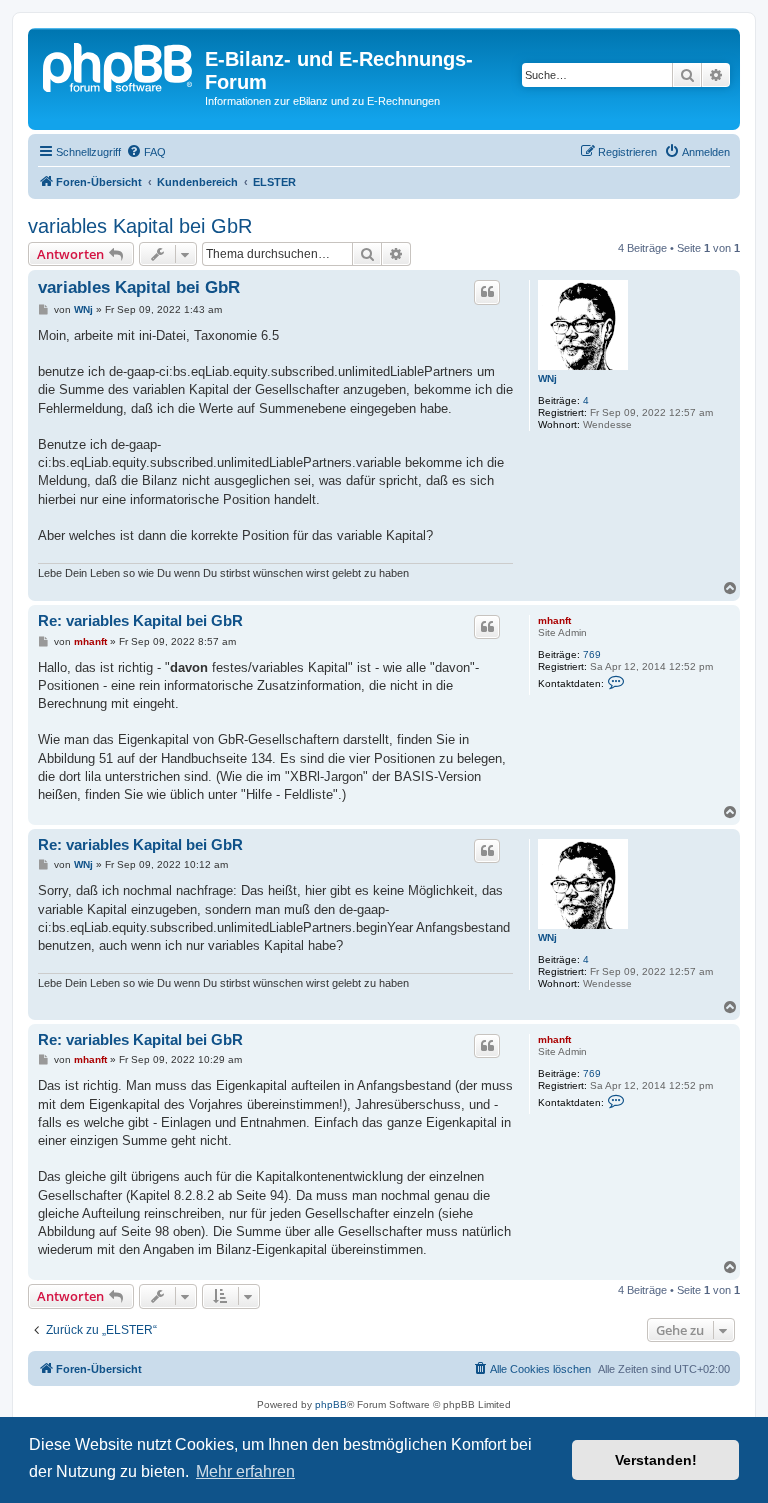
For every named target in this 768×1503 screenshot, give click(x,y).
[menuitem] (146, 152)
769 (592, 654)
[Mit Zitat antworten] (487, 292)
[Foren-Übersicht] (119, 65)
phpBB (331, 1404)
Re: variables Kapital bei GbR (140, 620)
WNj (547, 378)
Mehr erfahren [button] (245, 1471)
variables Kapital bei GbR (140, 226)
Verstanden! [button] (656, 1460)
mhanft (554, 620)
